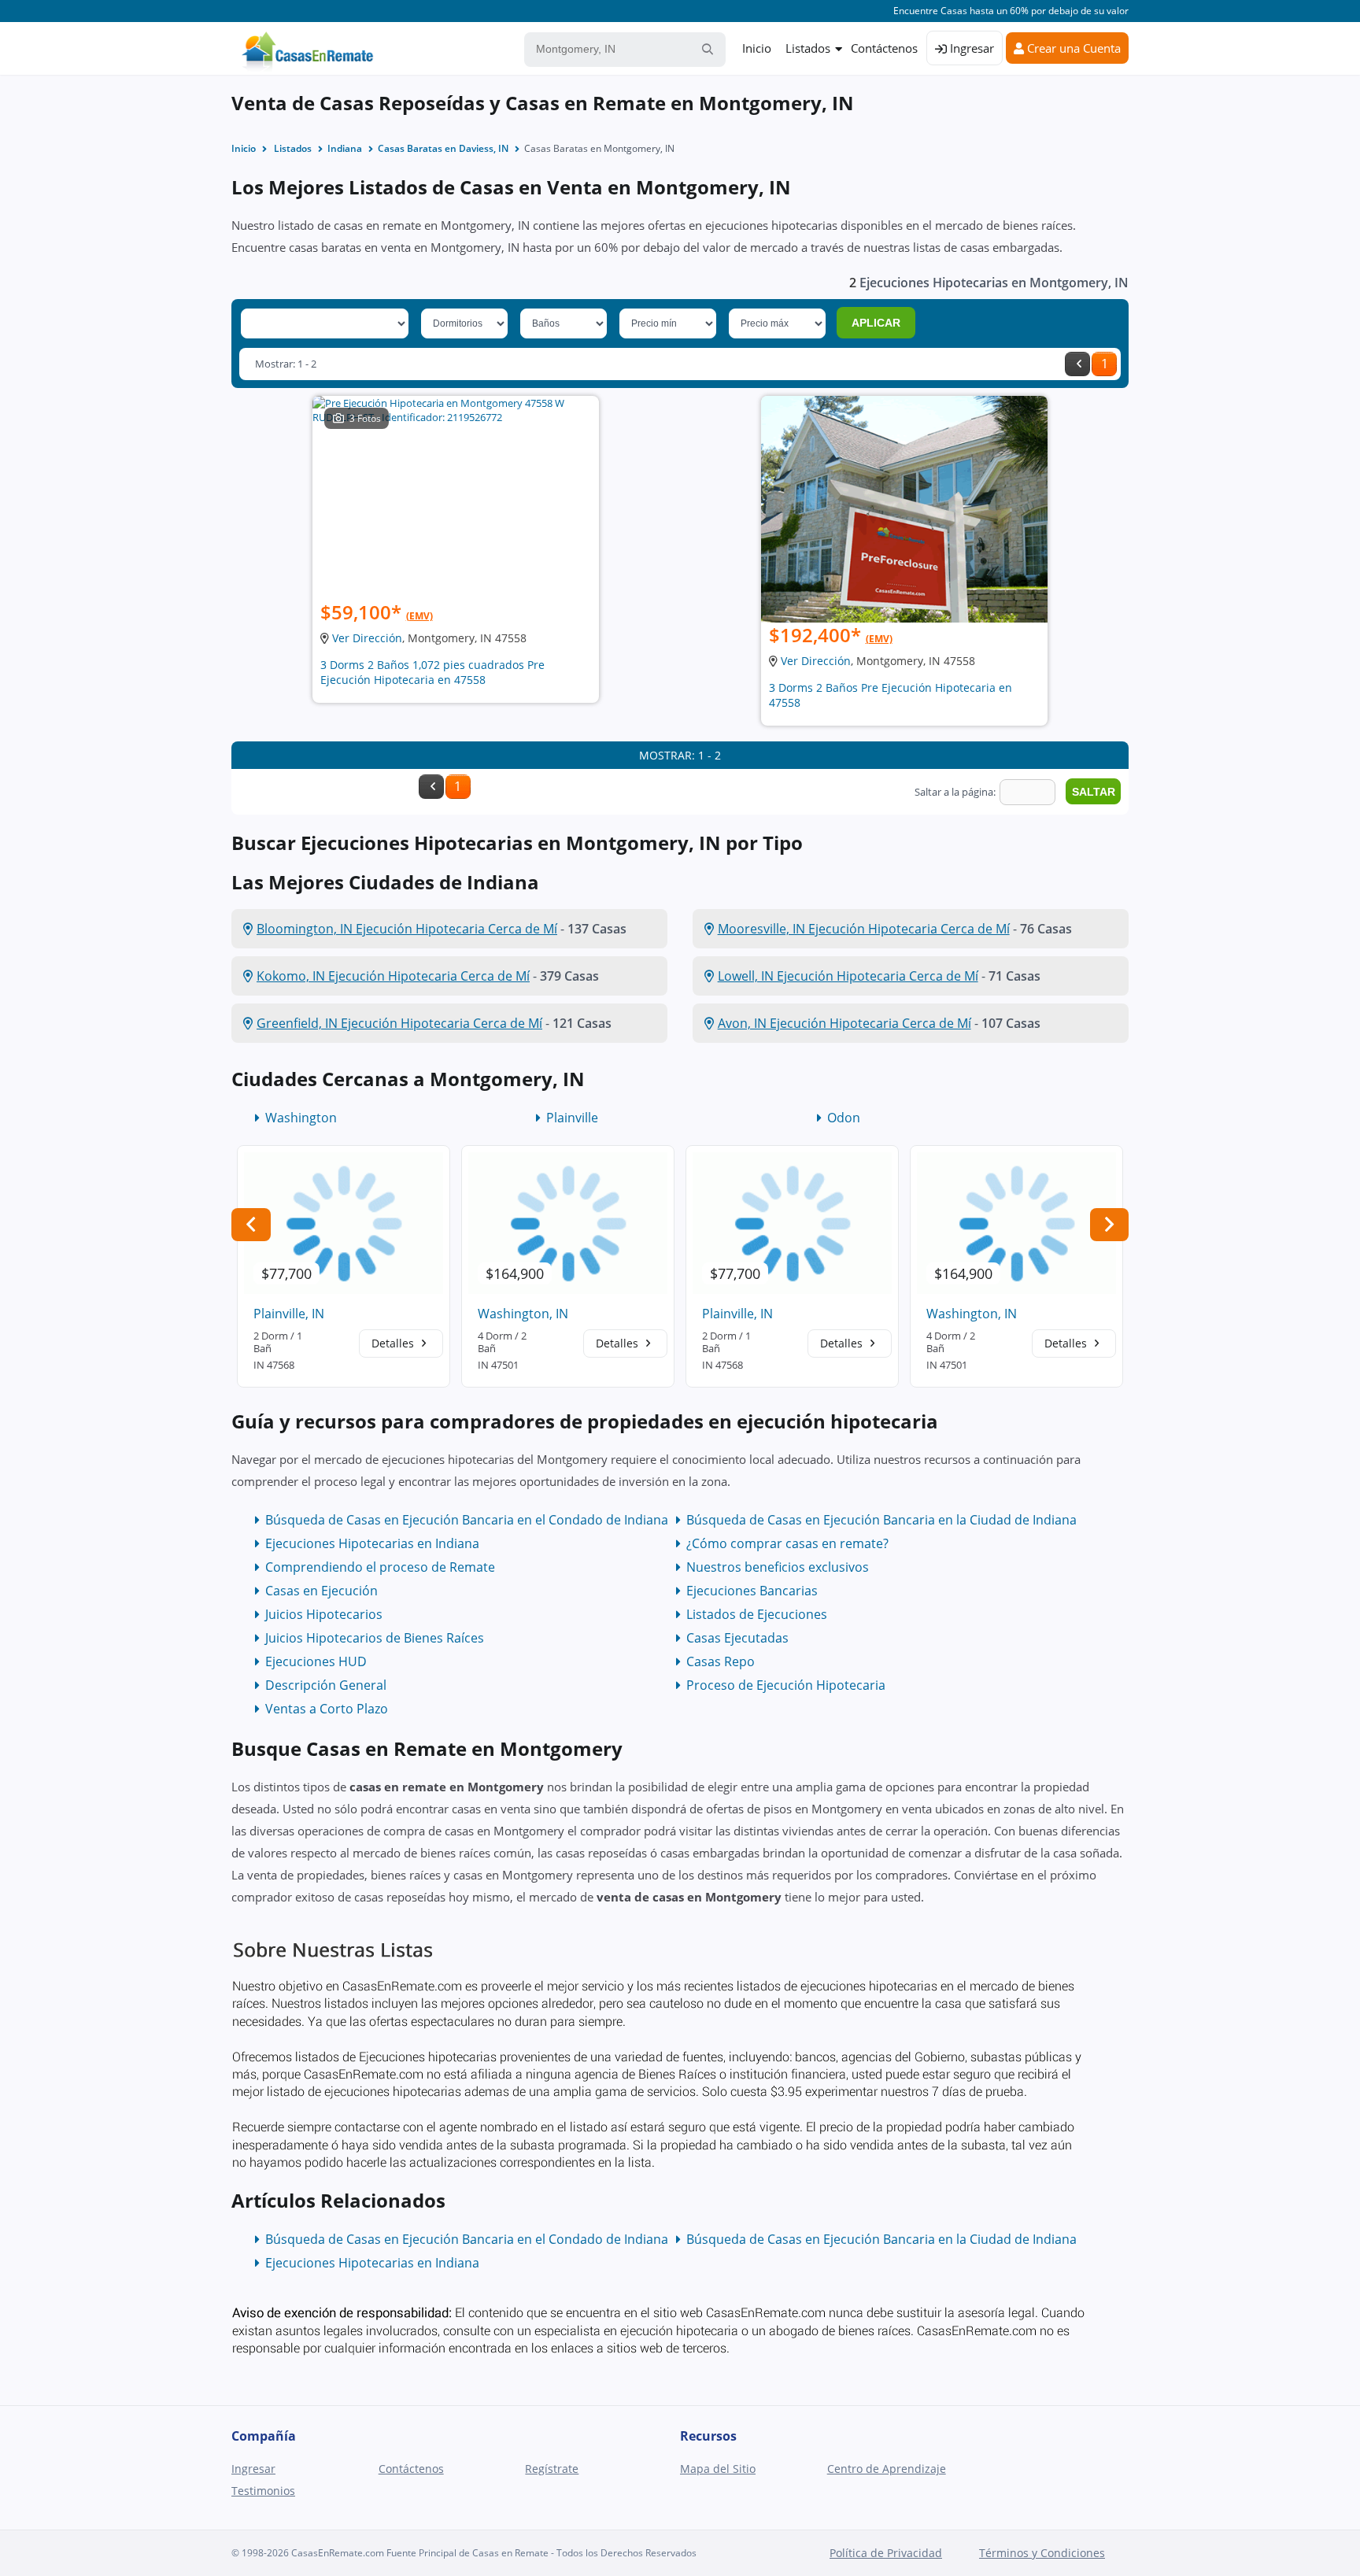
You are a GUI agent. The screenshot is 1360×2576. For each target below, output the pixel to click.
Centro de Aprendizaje (887, 2469)
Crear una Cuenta (1072, 48)
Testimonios (263, 2491)
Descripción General (326, 1685)
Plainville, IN (289, 1314)
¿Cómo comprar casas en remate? (787, 1543)
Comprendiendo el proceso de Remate (380, 1567)
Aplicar (876, 323)
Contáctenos (884, 48)
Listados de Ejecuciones (757, 1614)
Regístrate (552, 2469)
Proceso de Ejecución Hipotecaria (786, 1685)
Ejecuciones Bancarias (752, 1591)
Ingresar (970, 48)
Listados (808, 48)
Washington (301, 1118)
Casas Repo (721, 1661)
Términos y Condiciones (1042, 2553)
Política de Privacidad (886, 2553)
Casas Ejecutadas (737, 1638)
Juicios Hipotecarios (324, 1614)
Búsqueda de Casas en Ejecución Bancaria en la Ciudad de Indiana (881, 1520)
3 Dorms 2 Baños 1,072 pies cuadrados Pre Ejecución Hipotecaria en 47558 (432, 672)
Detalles (394, 1343)
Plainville (572, 1118)
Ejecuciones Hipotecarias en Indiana (372, 1543)
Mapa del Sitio (718, 2469)
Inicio (757, 48)
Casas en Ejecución (322, 1591)
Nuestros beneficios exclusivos (778, 1567)
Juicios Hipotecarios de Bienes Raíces (375, 1638)
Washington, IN (523, 1314)
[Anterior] (1077, 364)
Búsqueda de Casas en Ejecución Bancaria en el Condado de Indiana (467, 1520)
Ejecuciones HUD (316, 1661)
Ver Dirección (367, 638)
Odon (844, 1118)
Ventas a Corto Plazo (327, 1709)
